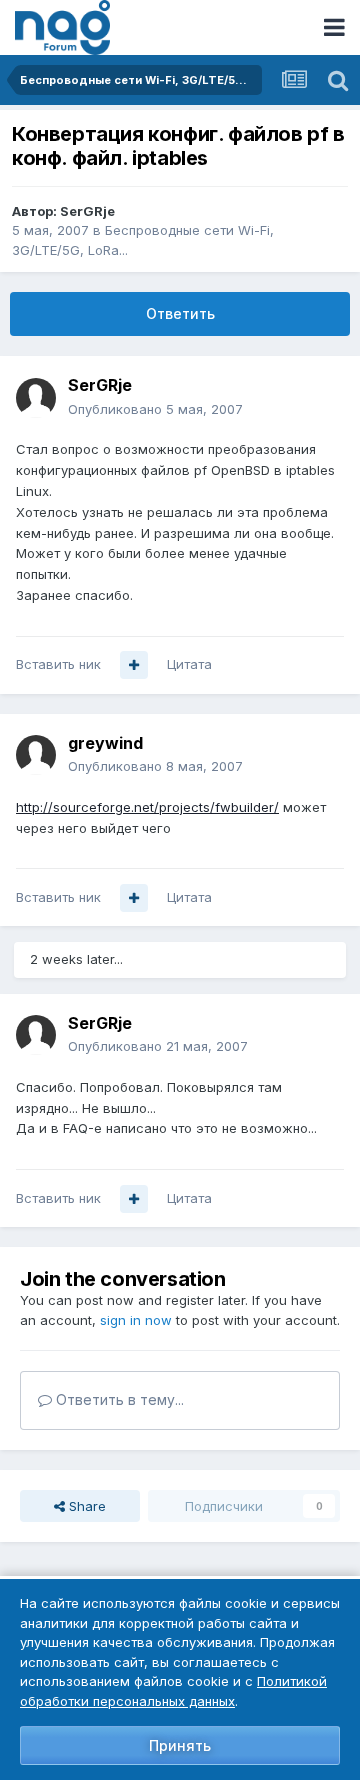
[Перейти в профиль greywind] (36, 755)
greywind (105, 743)
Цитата (189, 664)
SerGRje (87, 211)
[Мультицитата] (134, 665)
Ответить (180, 313)
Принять (180, 1745)
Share (85, 1506)
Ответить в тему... (118, 1399)
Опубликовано (155, 409)
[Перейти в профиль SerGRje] (36, 398)
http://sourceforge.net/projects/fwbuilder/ (147, 807)
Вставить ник (58, 664)
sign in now (136, 1320)
